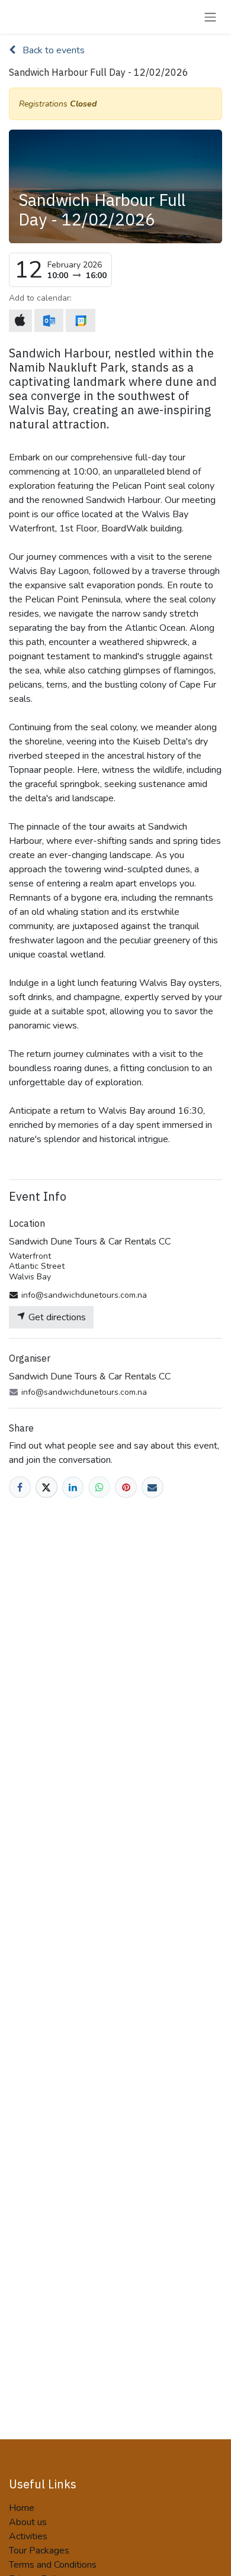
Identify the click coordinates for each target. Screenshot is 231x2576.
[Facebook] (20, 1487)
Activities (28, 2536)
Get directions (56, 1317)
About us (28, 2522)
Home (22, 2508)
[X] (46, 1487)
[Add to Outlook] (49, 320)
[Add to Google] (80, 320)
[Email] (153, 1487)
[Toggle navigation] (210, 17)
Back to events (52, 50)
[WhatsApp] (99, 1487)
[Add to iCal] (20, 321)
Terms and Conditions (53, 2565)
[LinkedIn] (73, 1487)
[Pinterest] (126, 1487)
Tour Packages (39, 2551)
